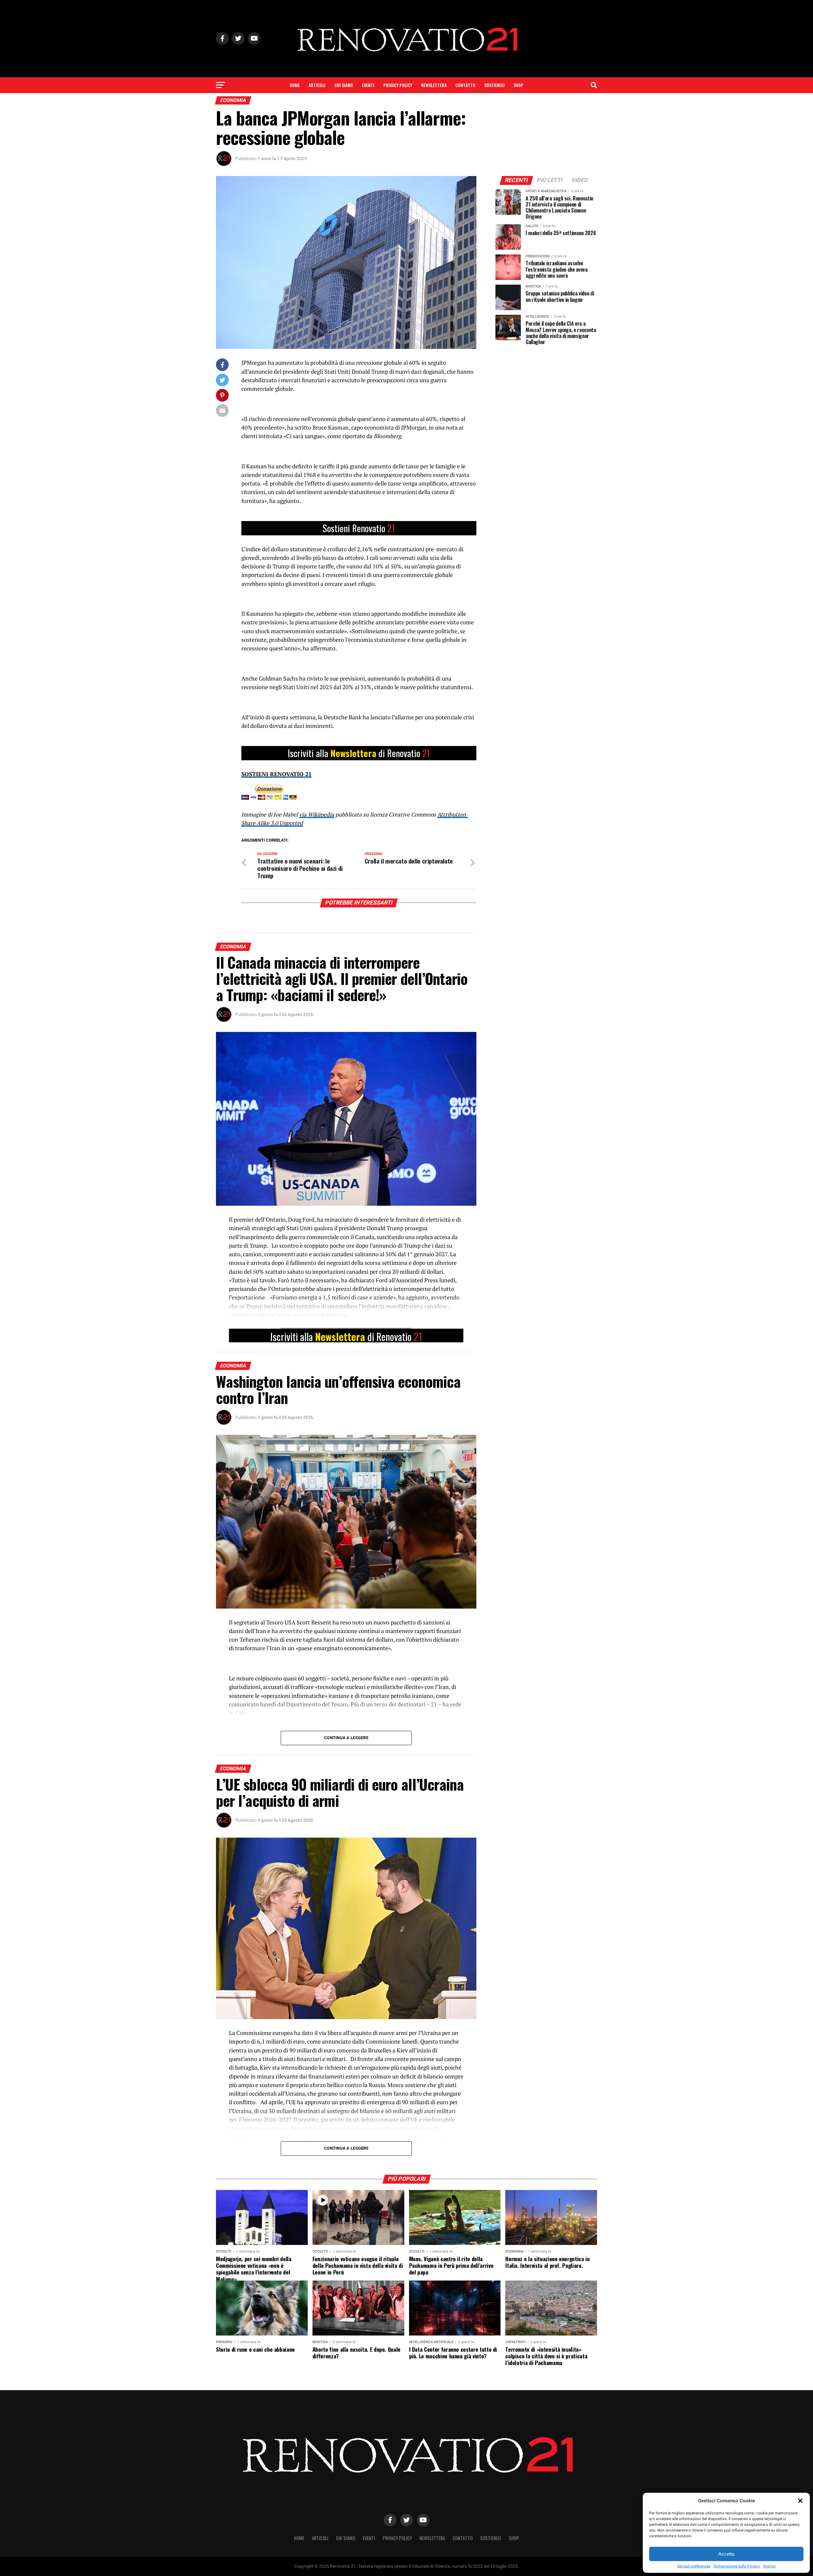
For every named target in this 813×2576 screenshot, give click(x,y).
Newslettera (434, 85)
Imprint (769, 2566)
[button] (800, 2501)
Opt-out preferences (694, 2566)
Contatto (465, 85)
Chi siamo (344, 85)
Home (295, 85)
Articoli (317, 85)
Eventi (368, 85)
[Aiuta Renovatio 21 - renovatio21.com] (359, 528)
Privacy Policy (398, 85)
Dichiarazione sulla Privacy (737, 2566)
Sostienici (494, 85)
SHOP (518, 85)
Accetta (726, 2554)
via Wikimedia (317, 814)
